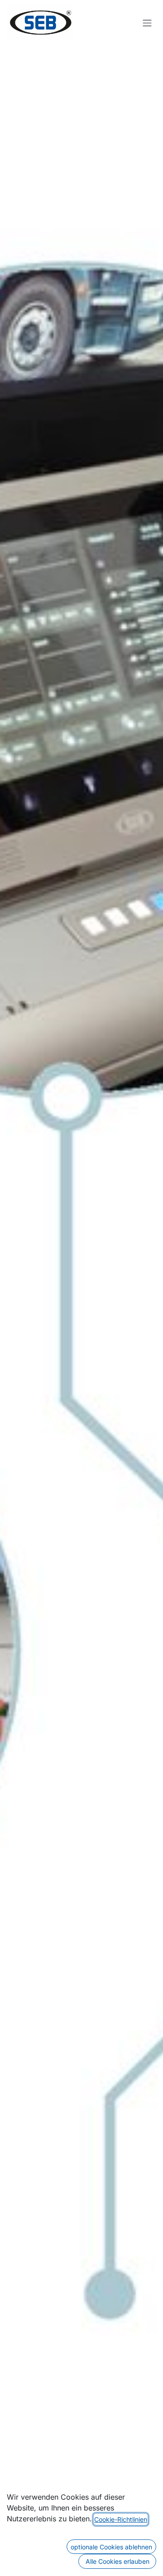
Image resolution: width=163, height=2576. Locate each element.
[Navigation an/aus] (147, 23)
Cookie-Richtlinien (121, 2519)
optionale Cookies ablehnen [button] (111, 2547)
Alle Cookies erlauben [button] (117, 2561)
